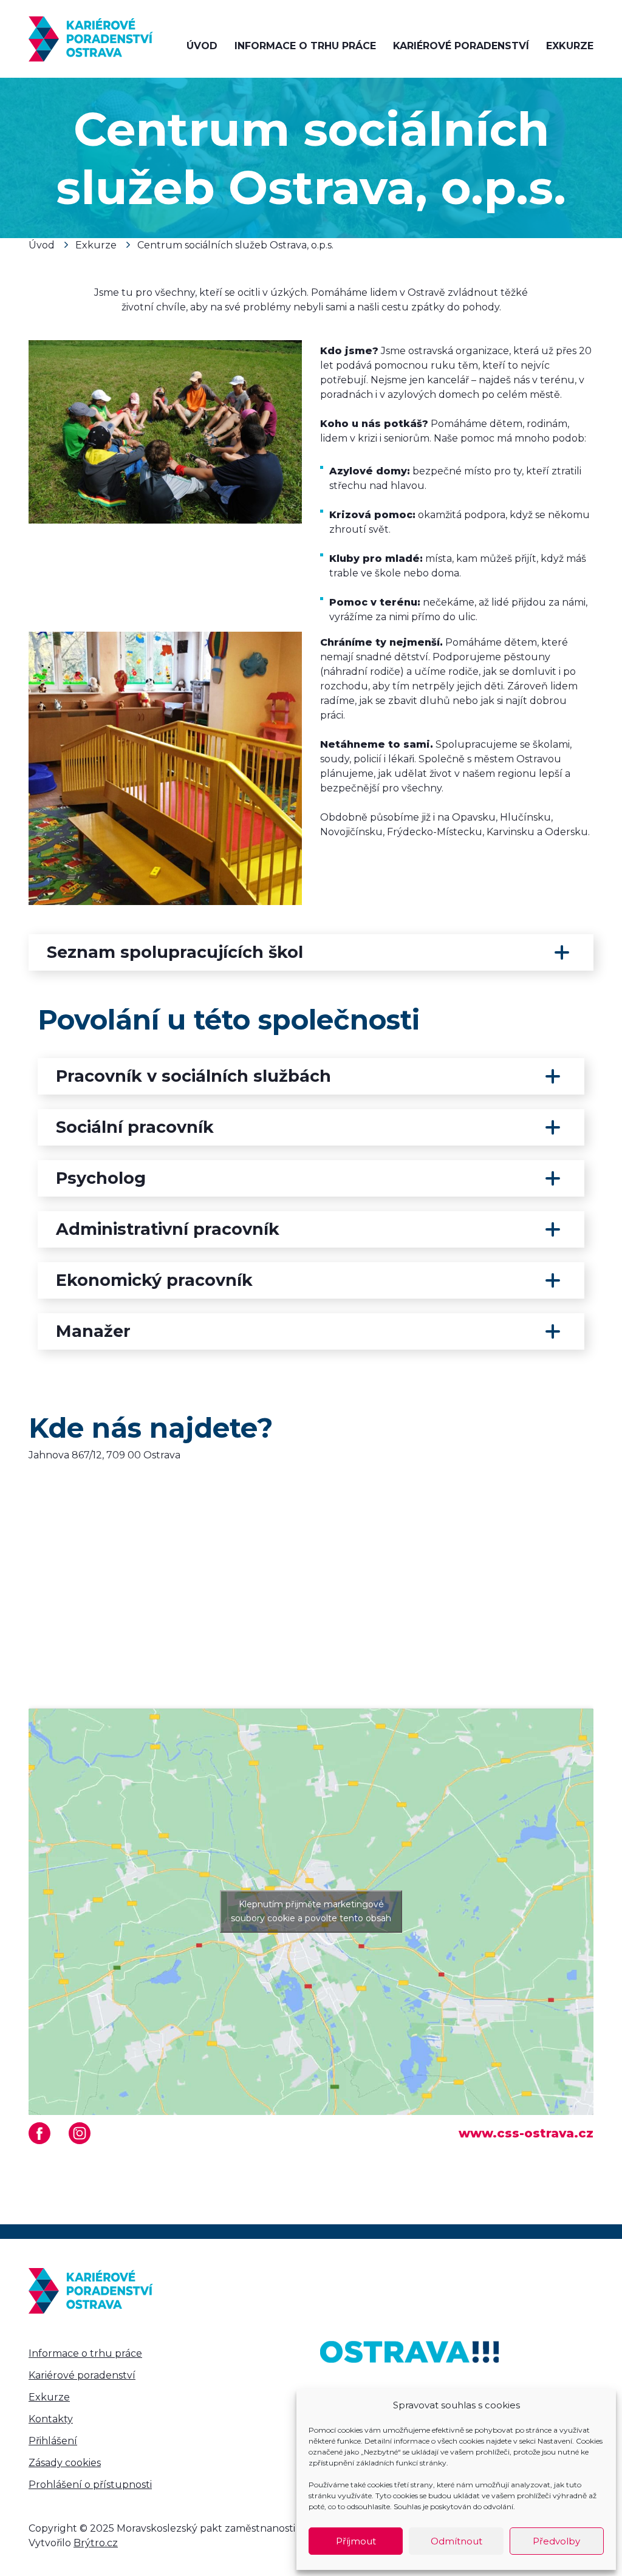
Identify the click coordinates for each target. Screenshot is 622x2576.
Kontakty (51, 2419)
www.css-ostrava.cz (526, 2133)
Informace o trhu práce (305, 46)
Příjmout (356, 2541)
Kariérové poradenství (461, 46)
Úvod (202, 46)
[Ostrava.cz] (409, 2352)
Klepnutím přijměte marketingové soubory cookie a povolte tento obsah (311, 1911)
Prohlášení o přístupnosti (90, 2485)
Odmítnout (456, 2541)
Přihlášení (53, 2441)
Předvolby (556, 2541)
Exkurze (570, 46)
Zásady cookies (65, 2463)
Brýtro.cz (96, 2543)
